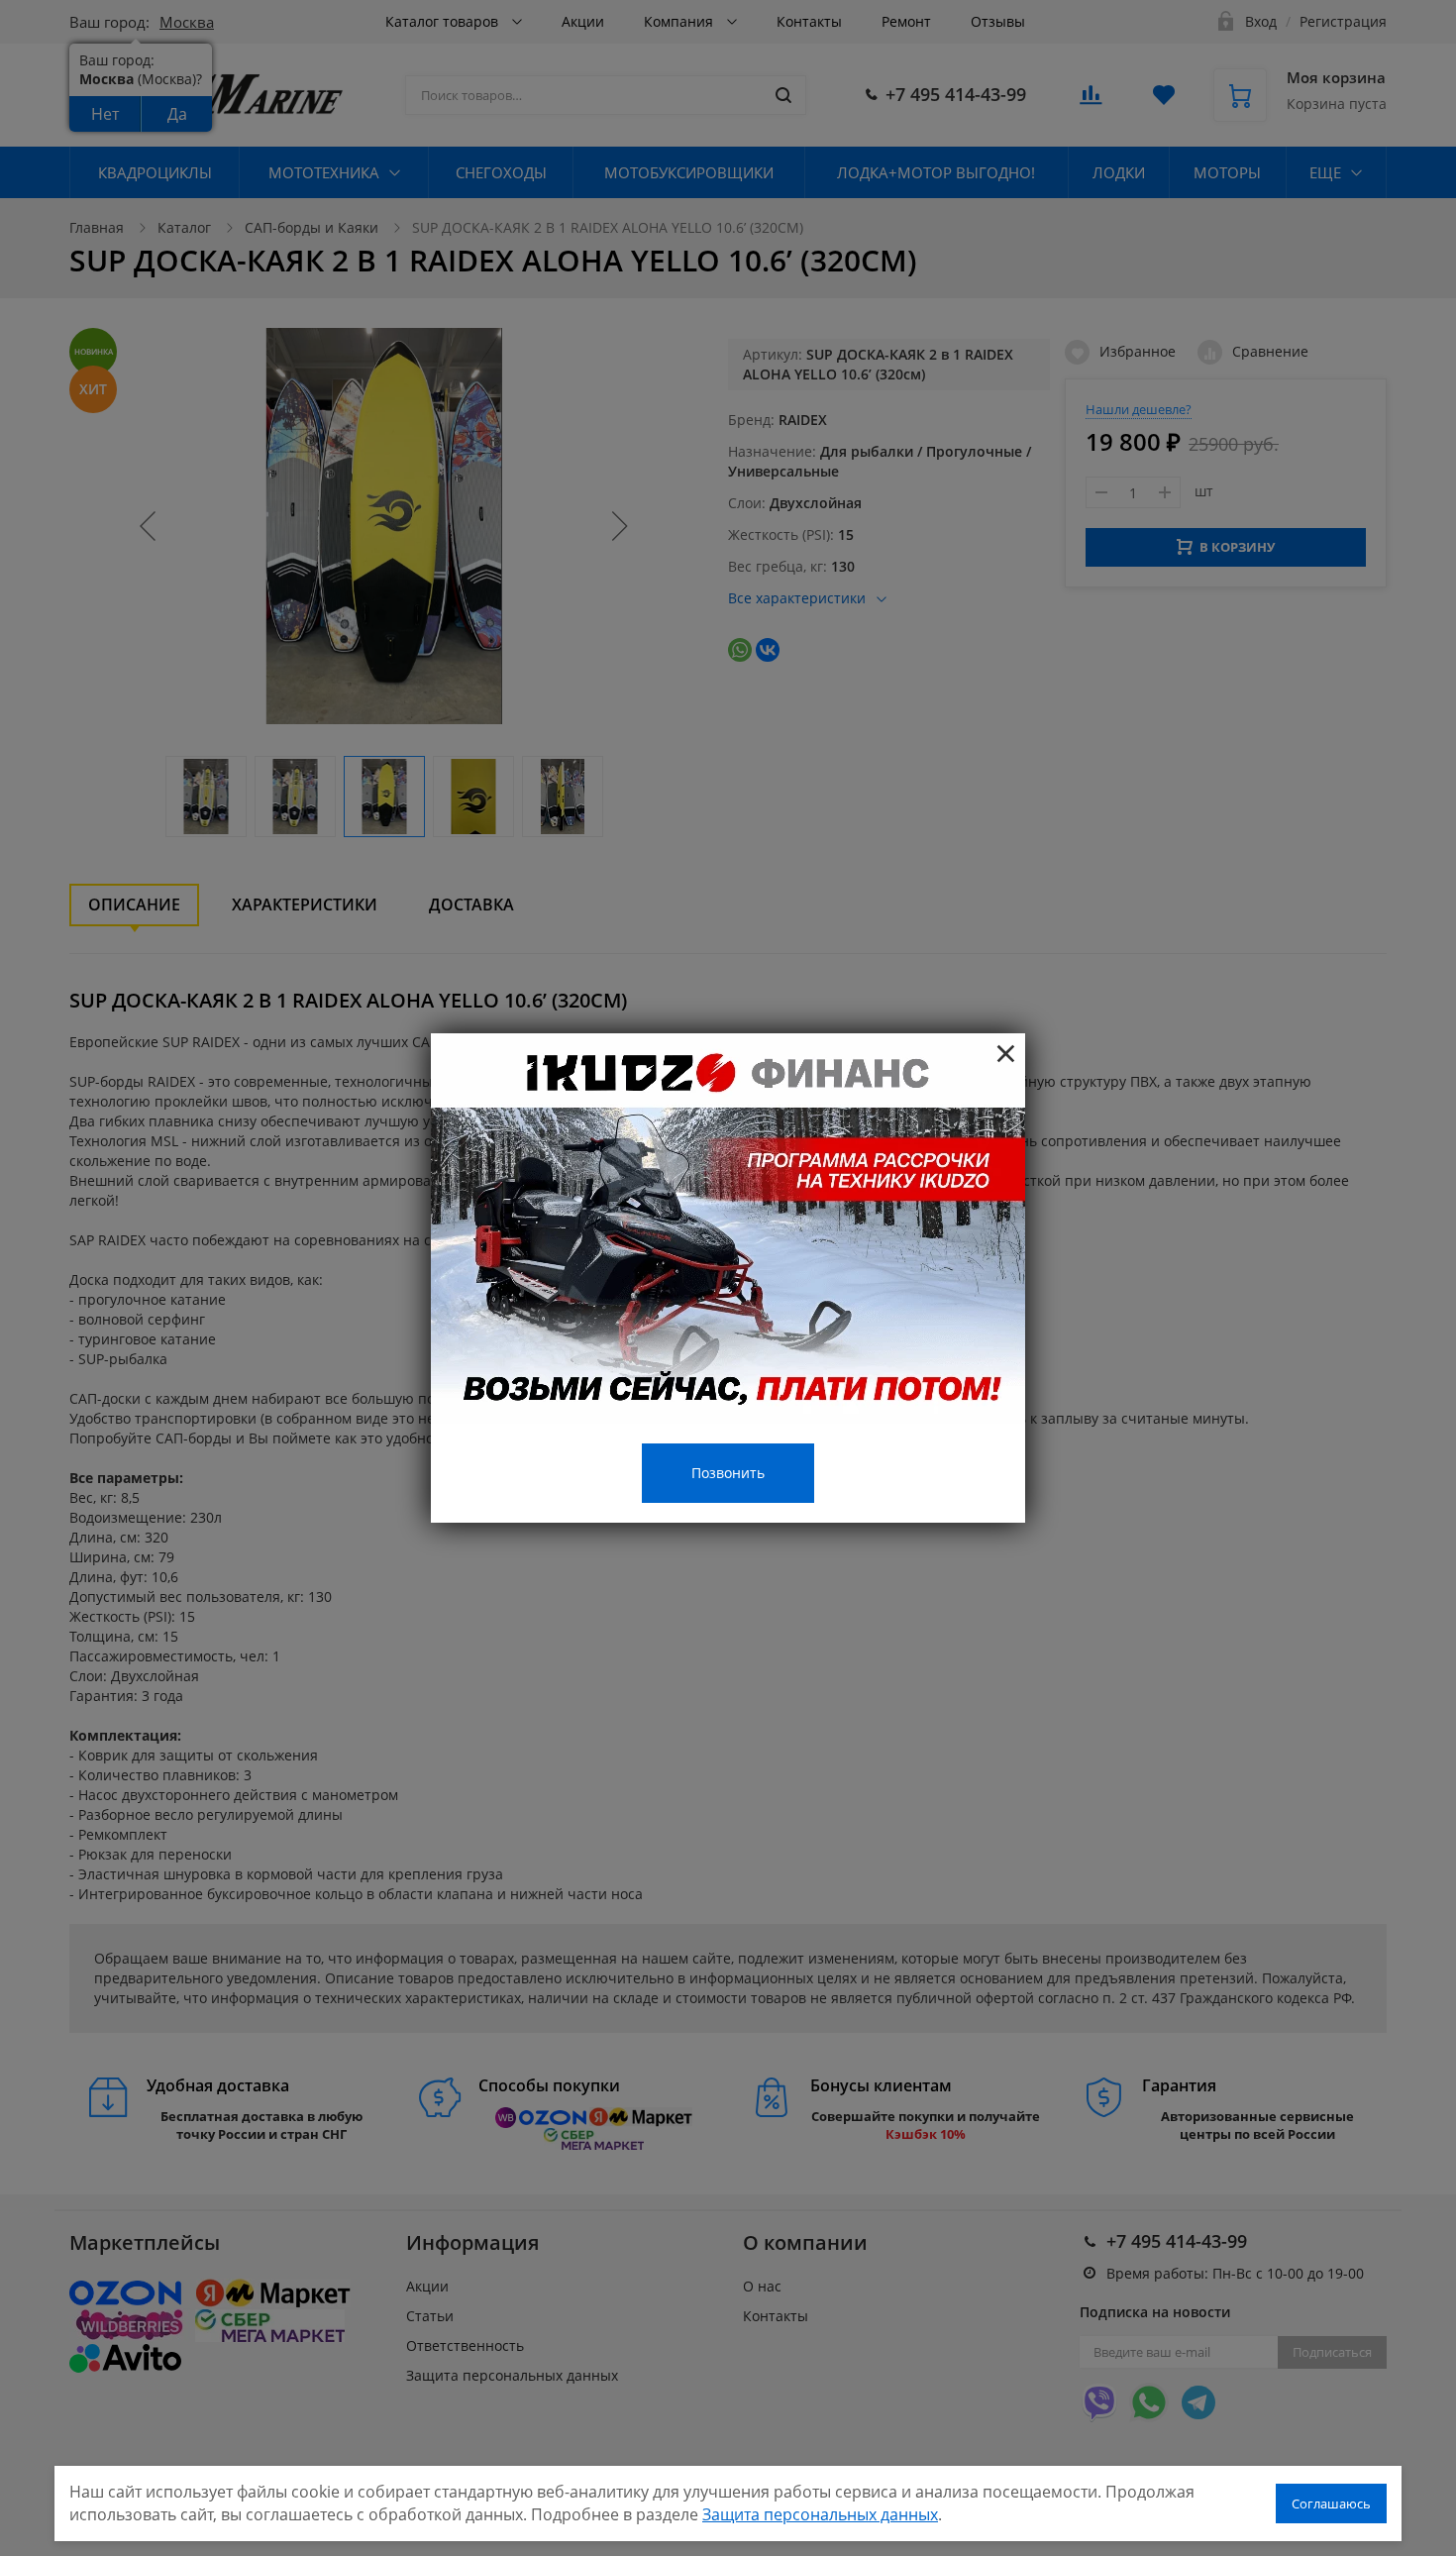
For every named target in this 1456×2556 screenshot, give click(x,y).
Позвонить (728, 1473)
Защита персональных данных (820, 2514)
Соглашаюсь (1331, 2503)
